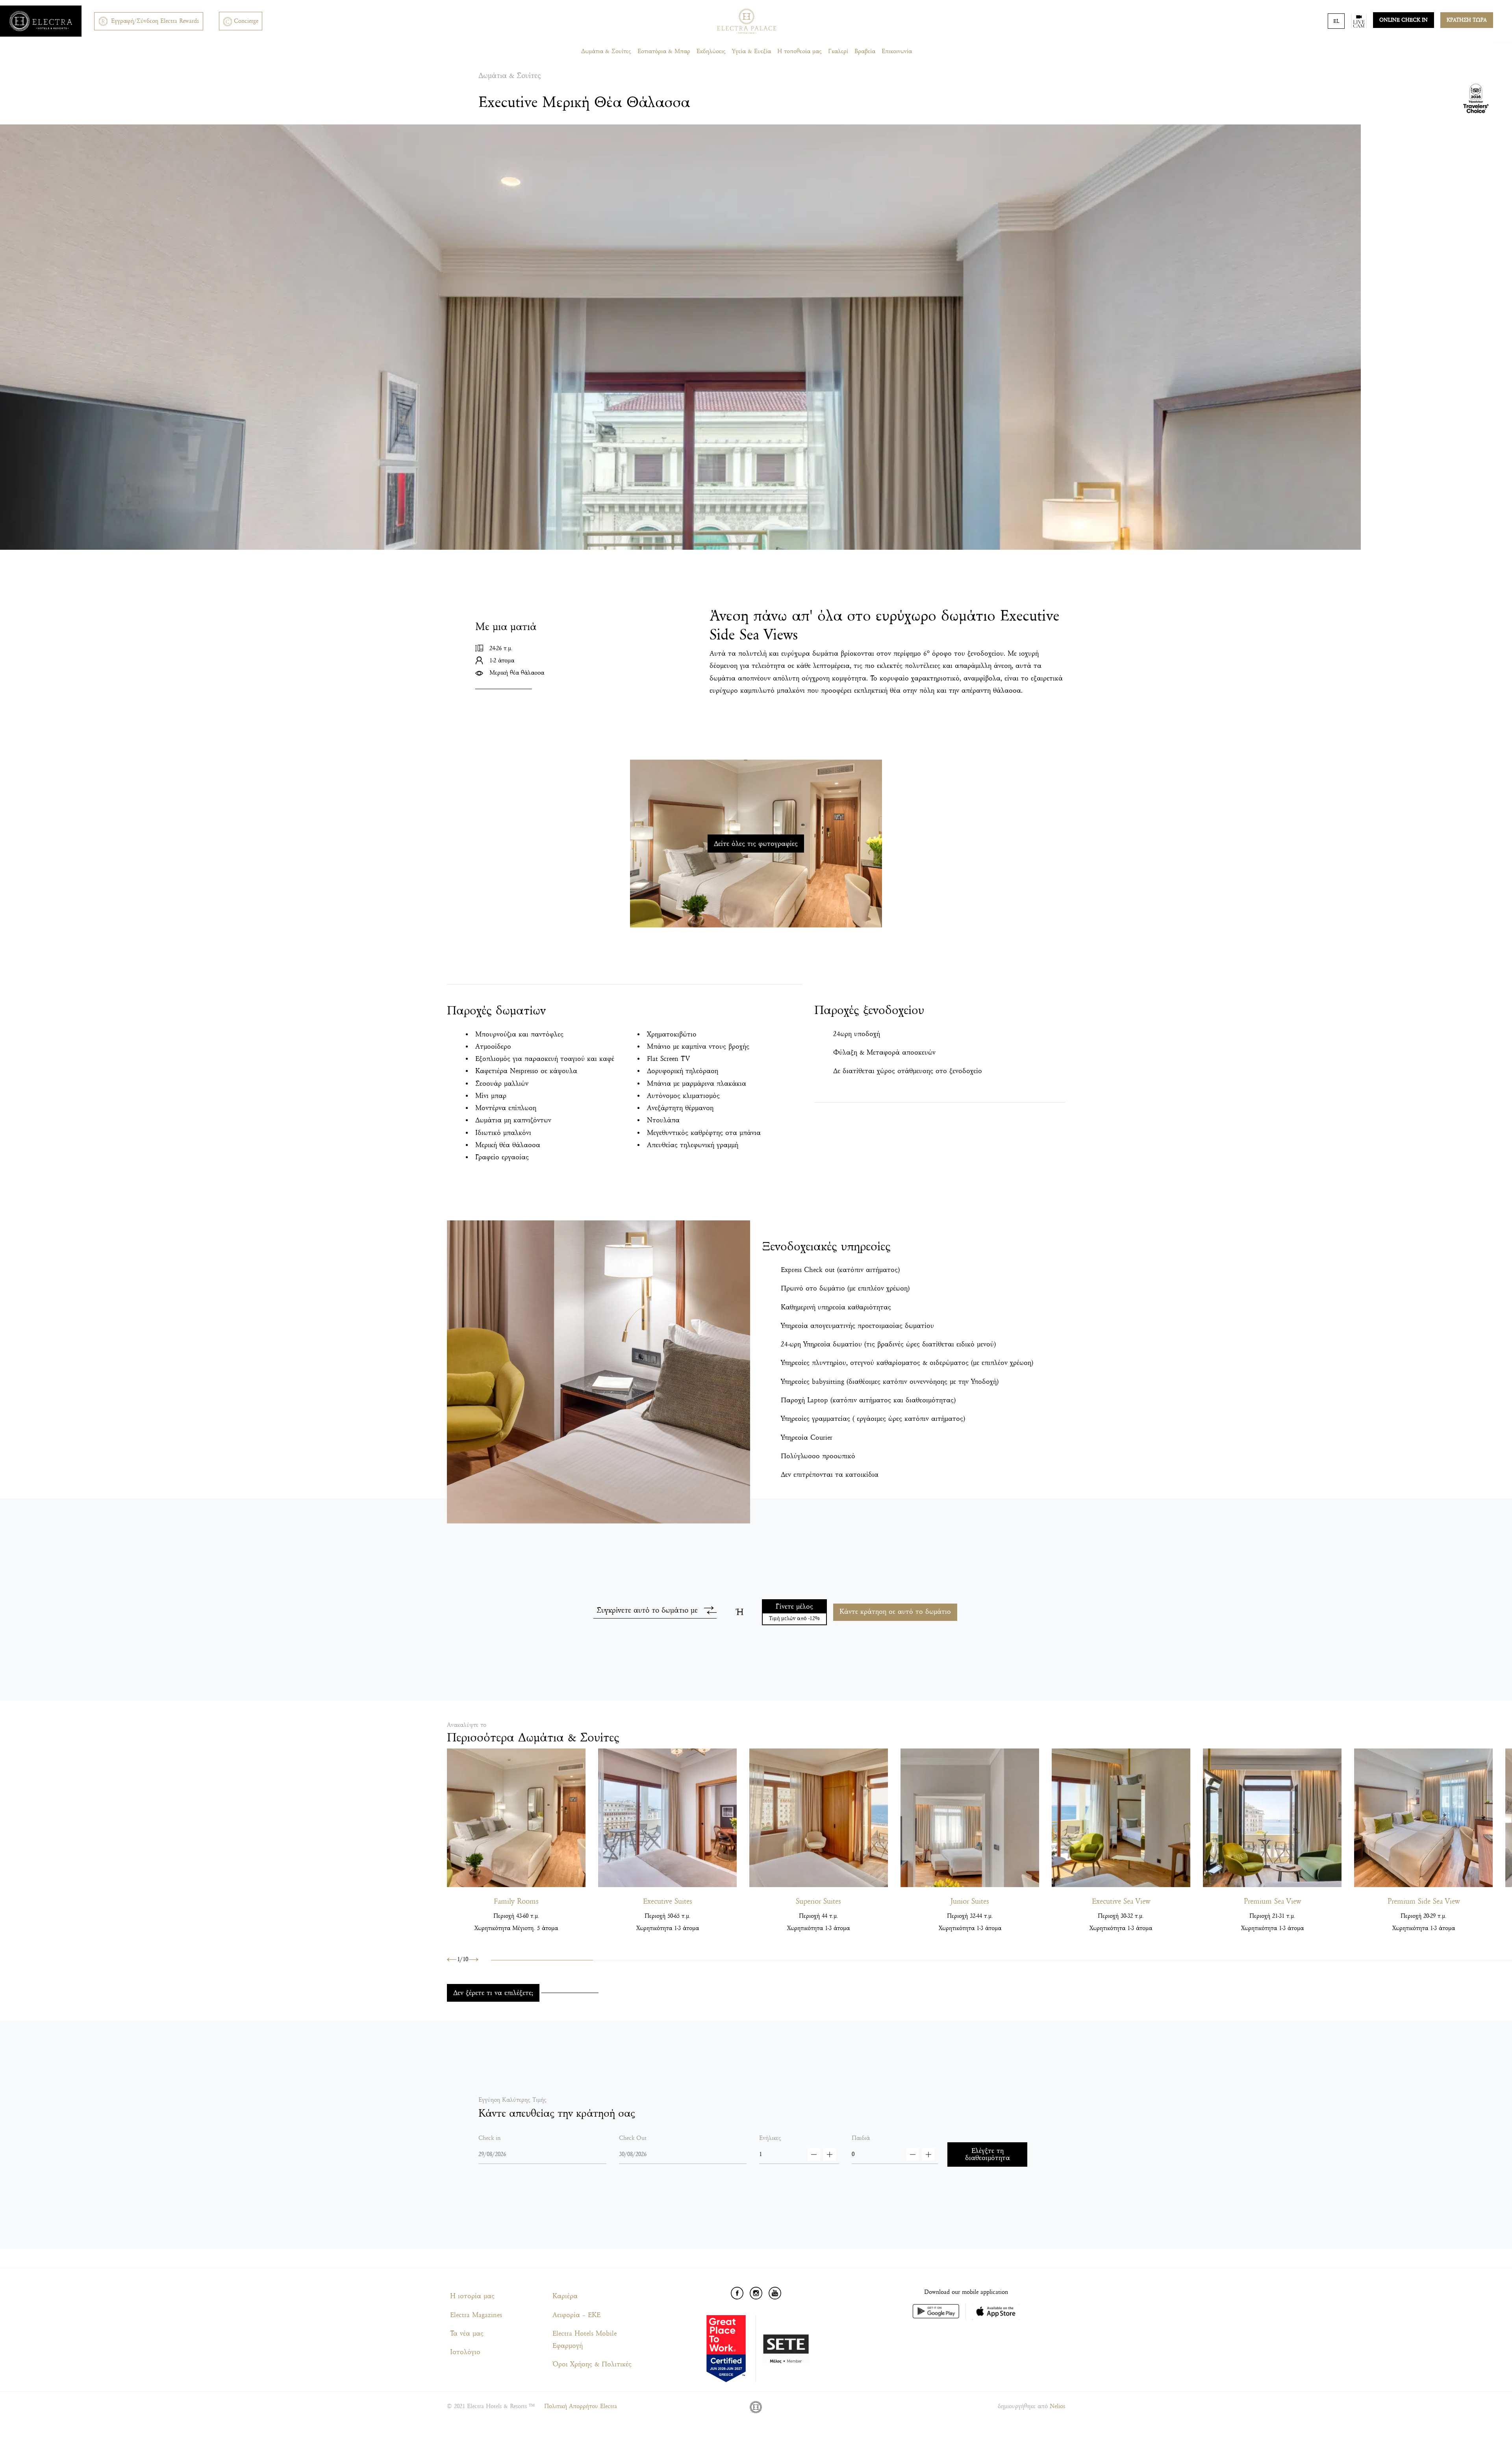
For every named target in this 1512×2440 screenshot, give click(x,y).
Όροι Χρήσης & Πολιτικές (592, 2364)
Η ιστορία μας (472, 2296)
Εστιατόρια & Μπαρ (664, 51)
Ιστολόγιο (465, 2352)
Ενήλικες (770, 2138)
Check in (489, 2138)
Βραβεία (865, 51)
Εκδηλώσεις (711, 51)
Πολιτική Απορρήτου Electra (581, 2406)
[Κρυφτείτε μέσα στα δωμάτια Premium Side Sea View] (1423, 1818)
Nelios (1057, 2406)
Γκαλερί (838, 51)
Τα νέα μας (467, 2333)
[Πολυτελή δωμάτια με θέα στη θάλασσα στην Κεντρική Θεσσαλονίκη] (1272, 1818)
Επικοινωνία (897, 51)
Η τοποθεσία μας (800, 51)
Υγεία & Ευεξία (751, 51)
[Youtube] (775, 2293)
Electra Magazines (476, 2315)
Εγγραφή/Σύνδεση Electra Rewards (155, 21)
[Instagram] (756, 2293)
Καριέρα (565, 2296)
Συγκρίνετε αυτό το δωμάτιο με (647, 1610)
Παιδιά (861, 2138)
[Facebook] (737, 2293)
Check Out (633, 2138)
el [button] (1336, 21)
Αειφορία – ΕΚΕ (576, 2315)
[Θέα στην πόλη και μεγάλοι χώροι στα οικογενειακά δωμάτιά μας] (516, 1818)
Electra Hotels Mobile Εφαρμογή (585, 2340)
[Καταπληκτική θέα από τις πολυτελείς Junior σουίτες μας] (970, 1818)
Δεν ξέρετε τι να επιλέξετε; (493, 1993)
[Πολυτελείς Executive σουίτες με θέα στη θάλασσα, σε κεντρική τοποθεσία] (667, 1818)
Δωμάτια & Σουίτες (606, 51)
